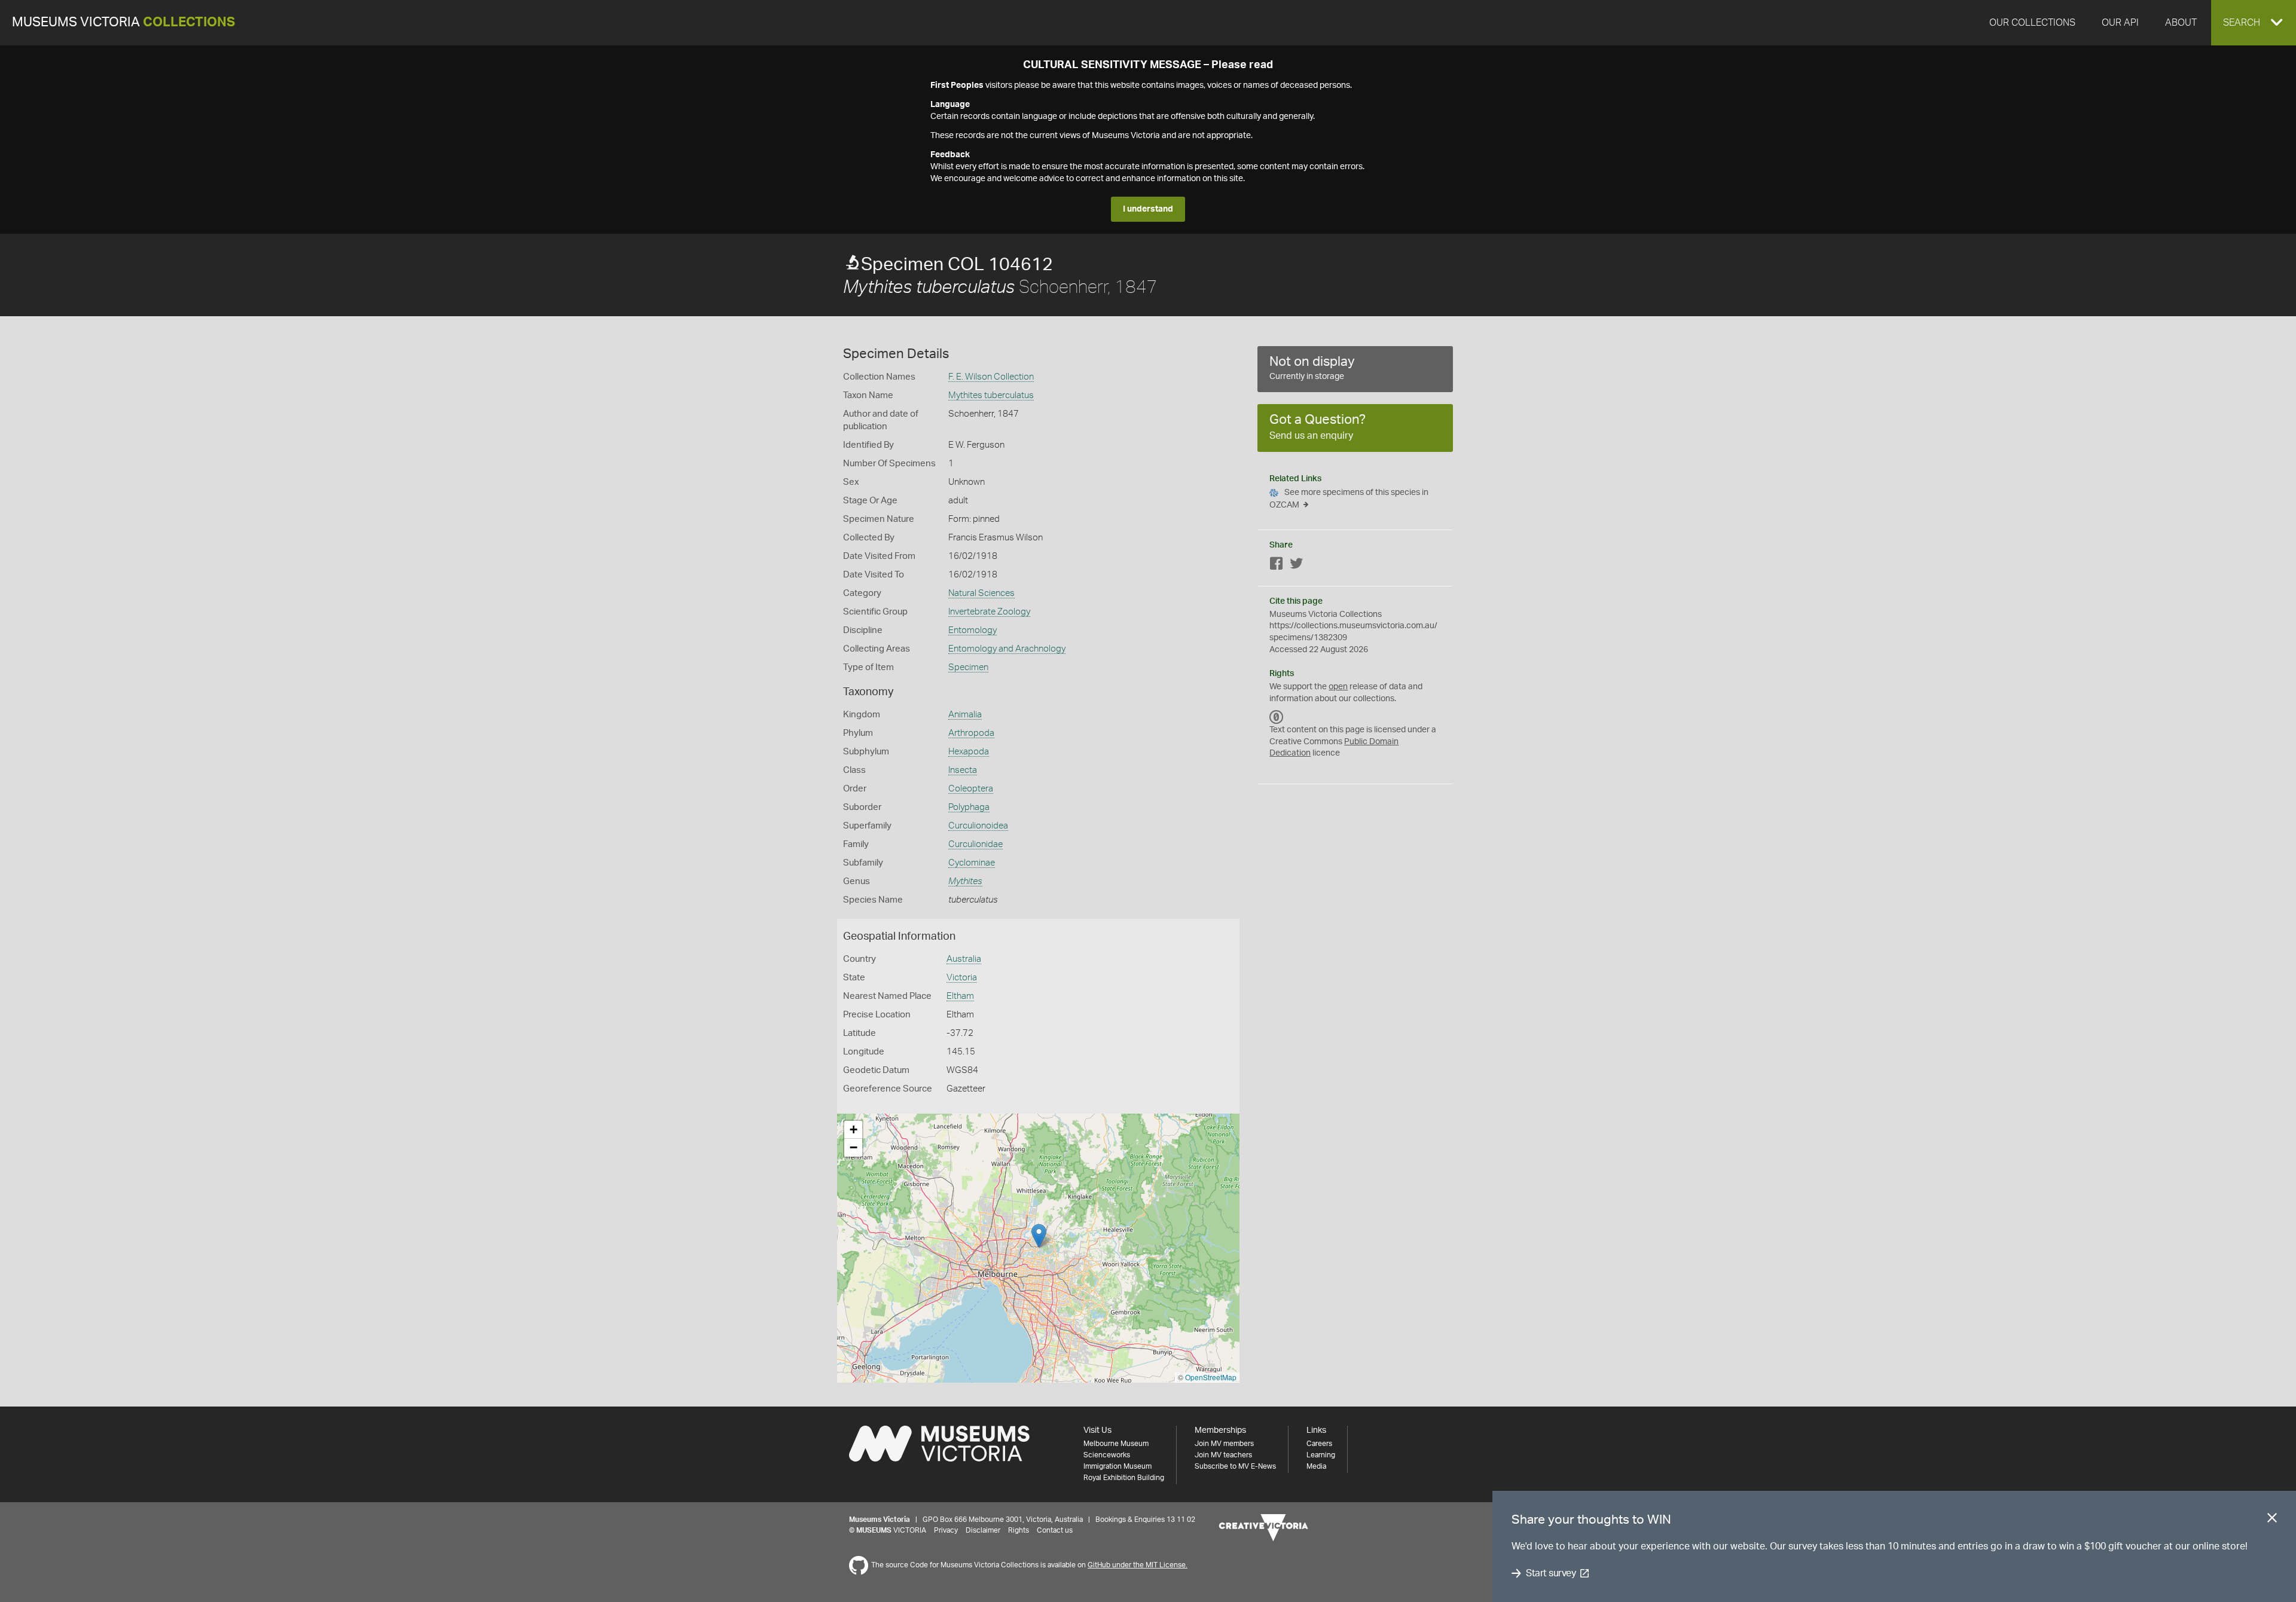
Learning (1321, 1455)
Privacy (946, 1530)
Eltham (960, 996)
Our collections (2032, 23)
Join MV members (1224, 1444)
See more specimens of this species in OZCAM (1349, 499)
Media (1316, 1466)
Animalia (965, 715)
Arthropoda (971, 733)
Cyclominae (972, 863)
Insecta (963, 770)
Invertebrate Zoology (989, 612)
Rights (1019, 1530)
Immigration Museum (1118, 1466)
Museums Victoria (123, 22)
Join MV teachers (1223, 1455)
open (1338, 687)
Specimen (968, 667)
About (2181, 23)
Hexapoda (969, 752)
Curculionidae (976, 844)
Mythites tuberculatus (991, 395)
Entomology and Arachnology (1007, 649)
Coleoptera (971, 789)
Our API (2120, 23)
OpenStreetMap (1211, 1377)
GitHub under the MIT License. (1138, 1565)
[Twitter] (1296, 566)
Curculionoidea (978, 826)
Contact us (1055, 1530)
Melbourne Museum (1116, 1444)
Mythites (965, 881)
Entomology (973, 630)
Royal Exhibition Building (1124, 1478)
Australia (964, 959)
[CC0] (1277, 717)
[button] (2254, 23)
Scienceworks (1107, 1455)
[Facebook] (1277, 566)
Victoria (962, 978)
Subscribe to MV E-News (1235, 1466)
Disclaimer (983, 1530)
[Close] (2272, 1520)
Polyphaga (969, 807)
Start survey (1551, 1573)
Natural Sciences (981, 593)
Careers (1319, 1444)
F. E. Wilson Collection (991, 377)
